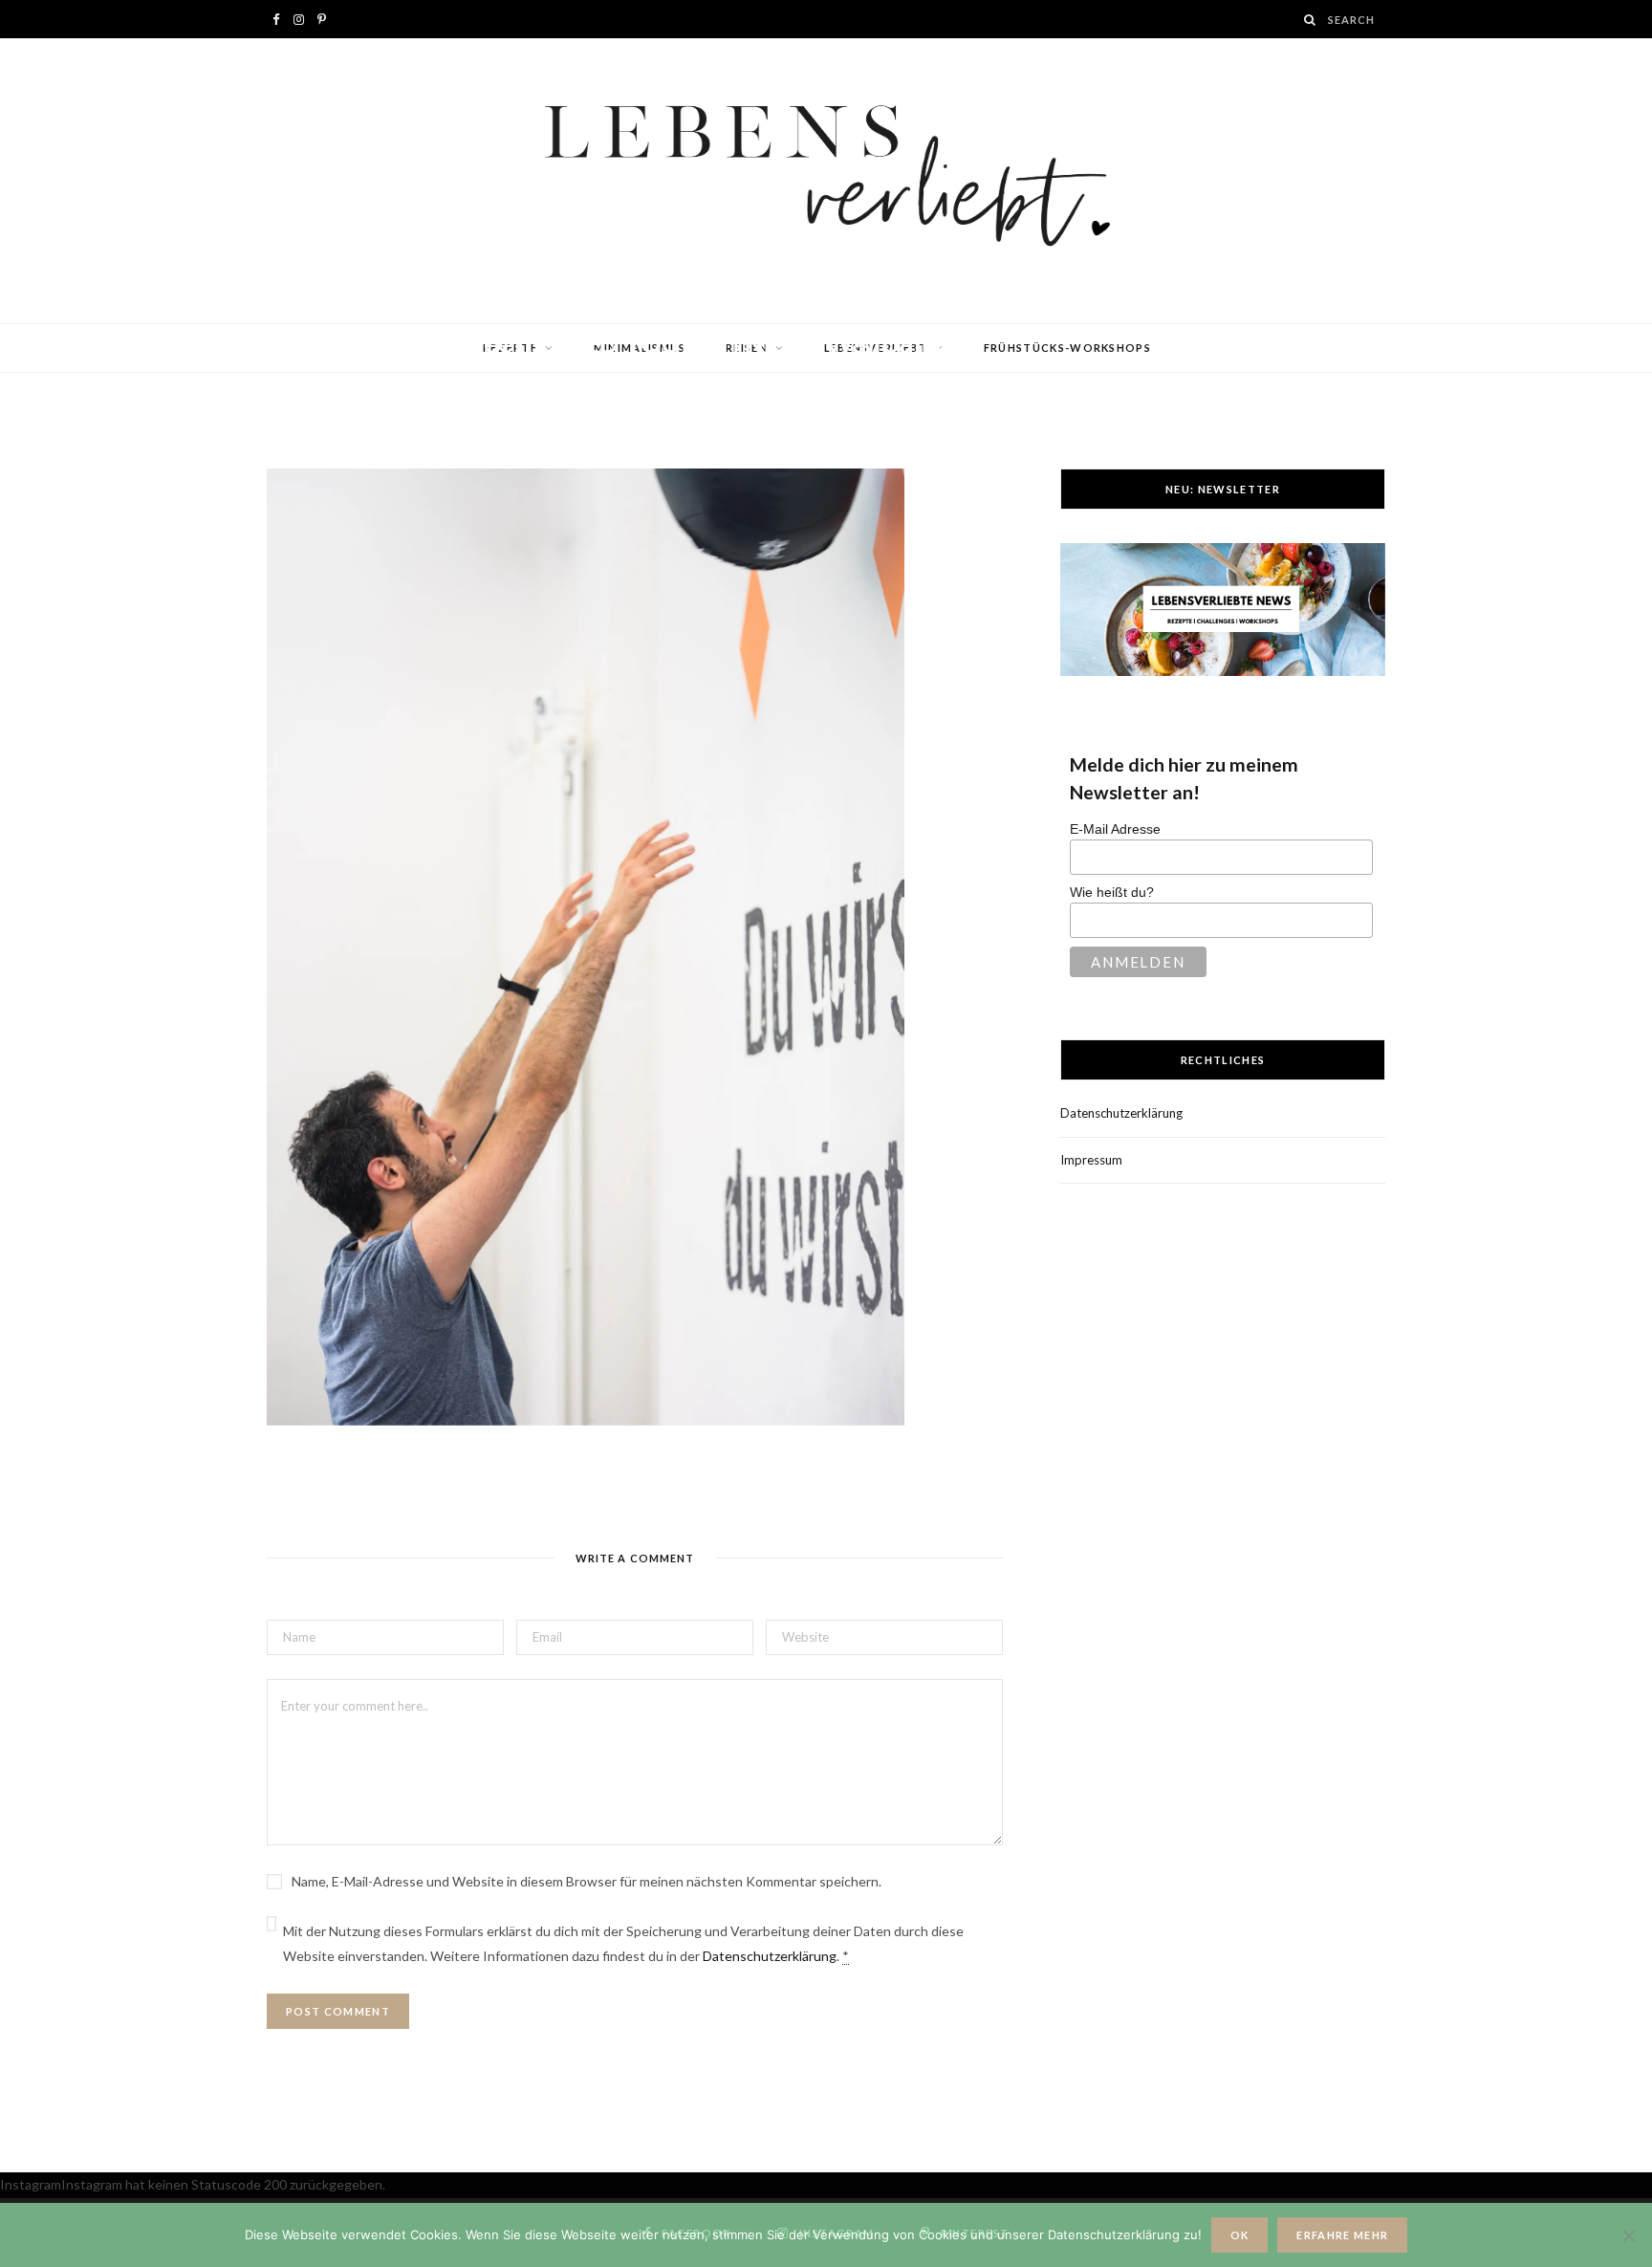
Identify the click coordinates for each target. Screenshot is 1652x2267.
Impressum (1091, 1160)
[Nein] (1628, 2235)
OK (1240, 2235)
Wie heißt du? (1112, 892)
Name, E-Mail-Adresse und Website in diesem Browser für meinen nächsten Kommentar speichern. (587, 1881)
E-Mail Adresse (1115, 829)
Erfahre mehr (1342, 2235)
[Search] (1311, 20)
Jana (338, 380)
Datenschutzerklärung (770, 1956)
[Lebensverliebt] (826, 181)
